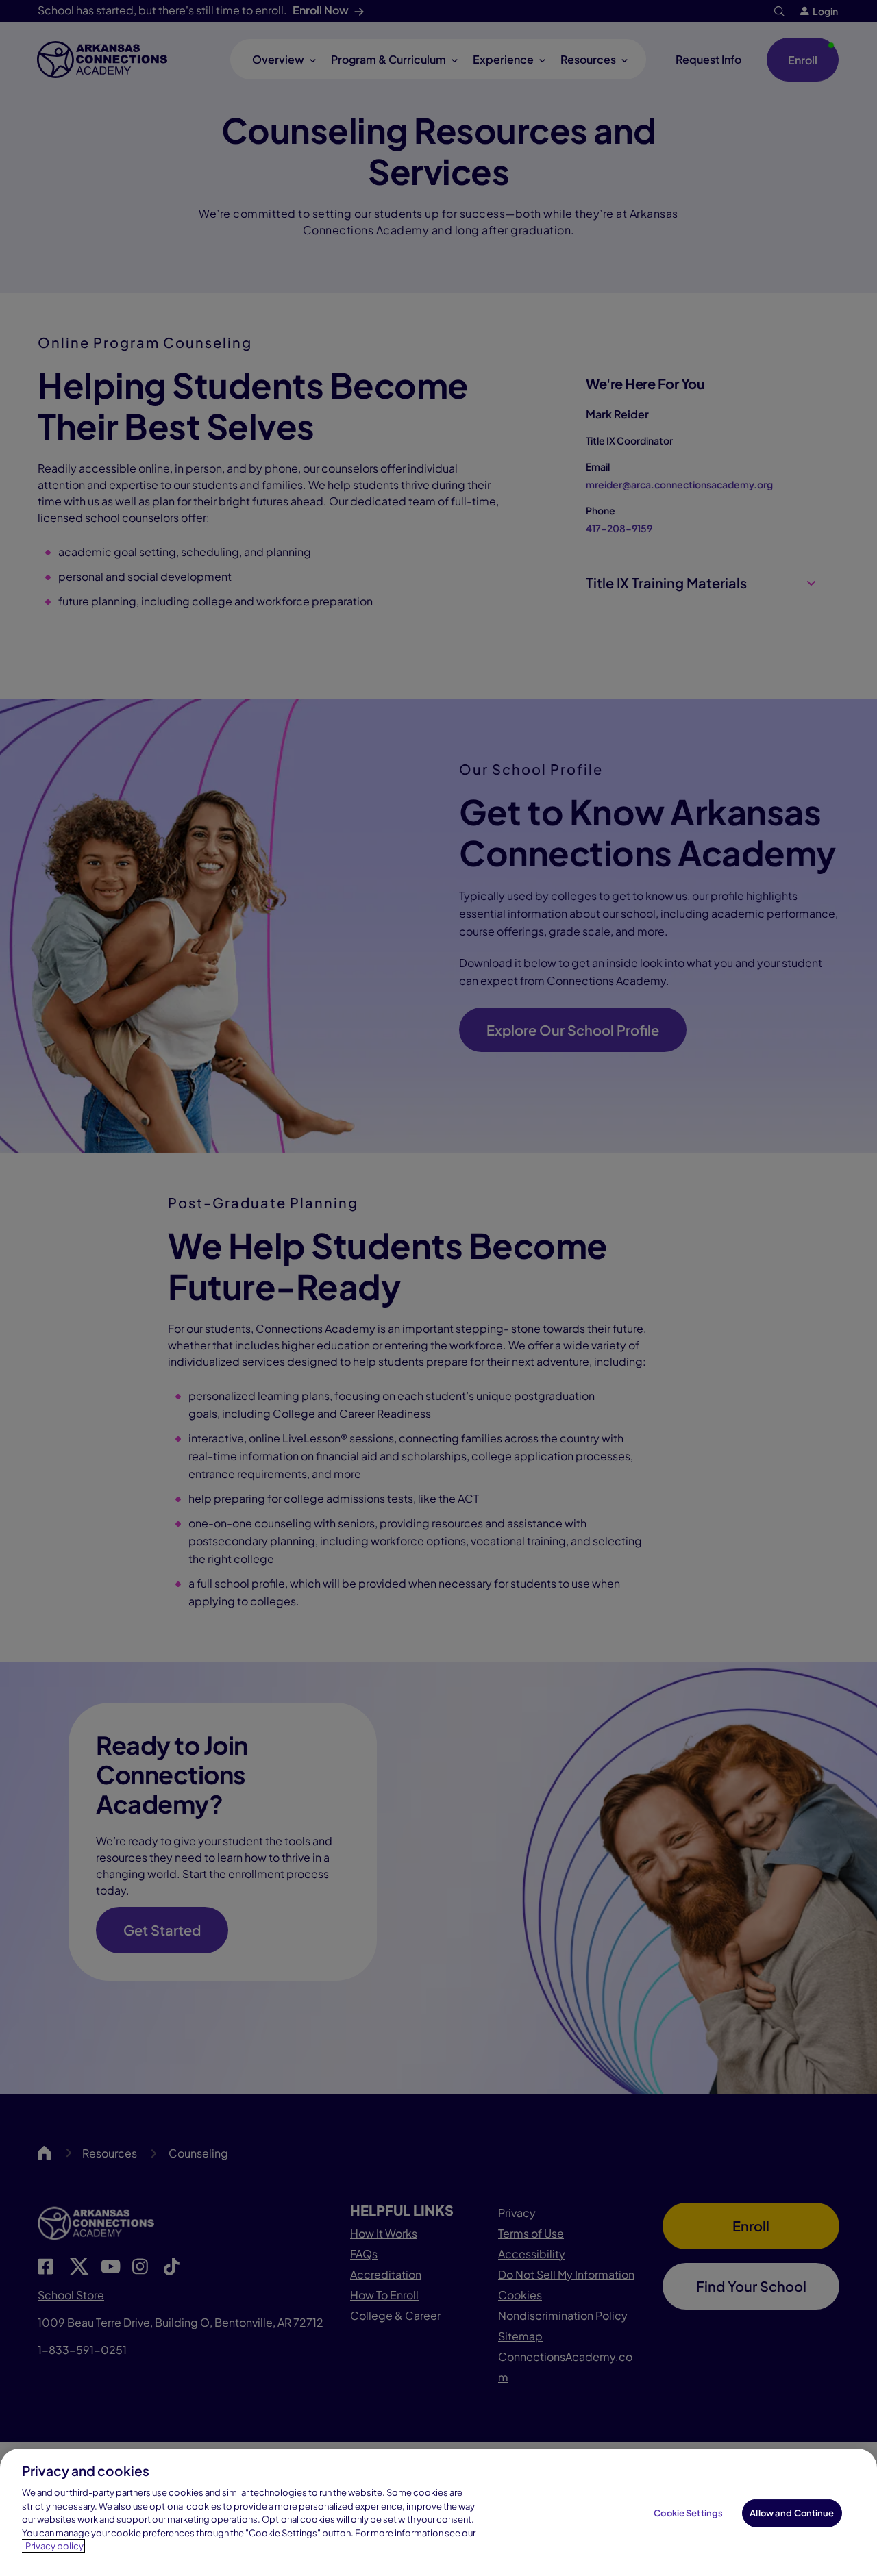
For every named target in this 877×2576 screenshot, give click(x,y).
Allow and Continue (792, 2513)
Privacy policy (54, 2546)
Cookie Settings (688, 2513)
